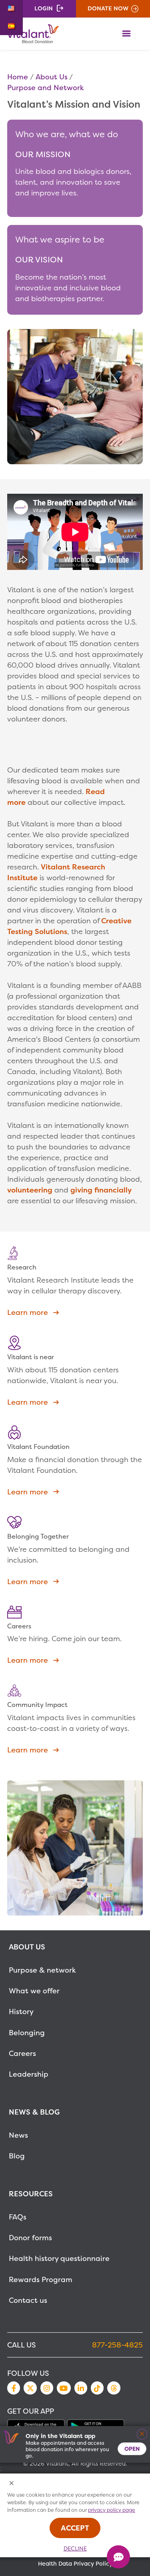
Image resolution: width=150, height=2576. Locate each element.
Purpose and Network (46, 88)
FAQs (18, 2217)
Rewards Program (41, 2279)
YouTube (64, 2388)
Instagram (47, 2388)
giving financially (101, 1190)
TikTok (97, 2388)
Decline (75, 2548)
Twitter (30, 2388)
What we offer (34, 1991)
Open (132, 2449)
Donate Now (108, 8)
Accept (75, 2528)
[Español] (11, 26)
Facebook (14, 2388)
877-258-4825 (117, 2345)
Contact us (28, 2300)
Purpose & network (42, 1970)
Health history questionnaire (59, 2258)
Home (18, 77)
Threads (114, 2388)
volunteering (31, 1190)
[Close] (142, 2434)
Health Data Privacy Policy (75, 2564)
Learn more (28, 1312)
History (21, 2011)
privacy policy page (112, 2510)
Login (44, 8)
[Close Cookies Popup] (12, 2484)
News (18, 2135)
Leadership (29, 2074)
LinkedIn (81, 2388)
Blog (17, 2156)
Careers (22, 2053)
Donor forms (30, 2238)
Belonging (27, 2033)
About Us (52, 77)
